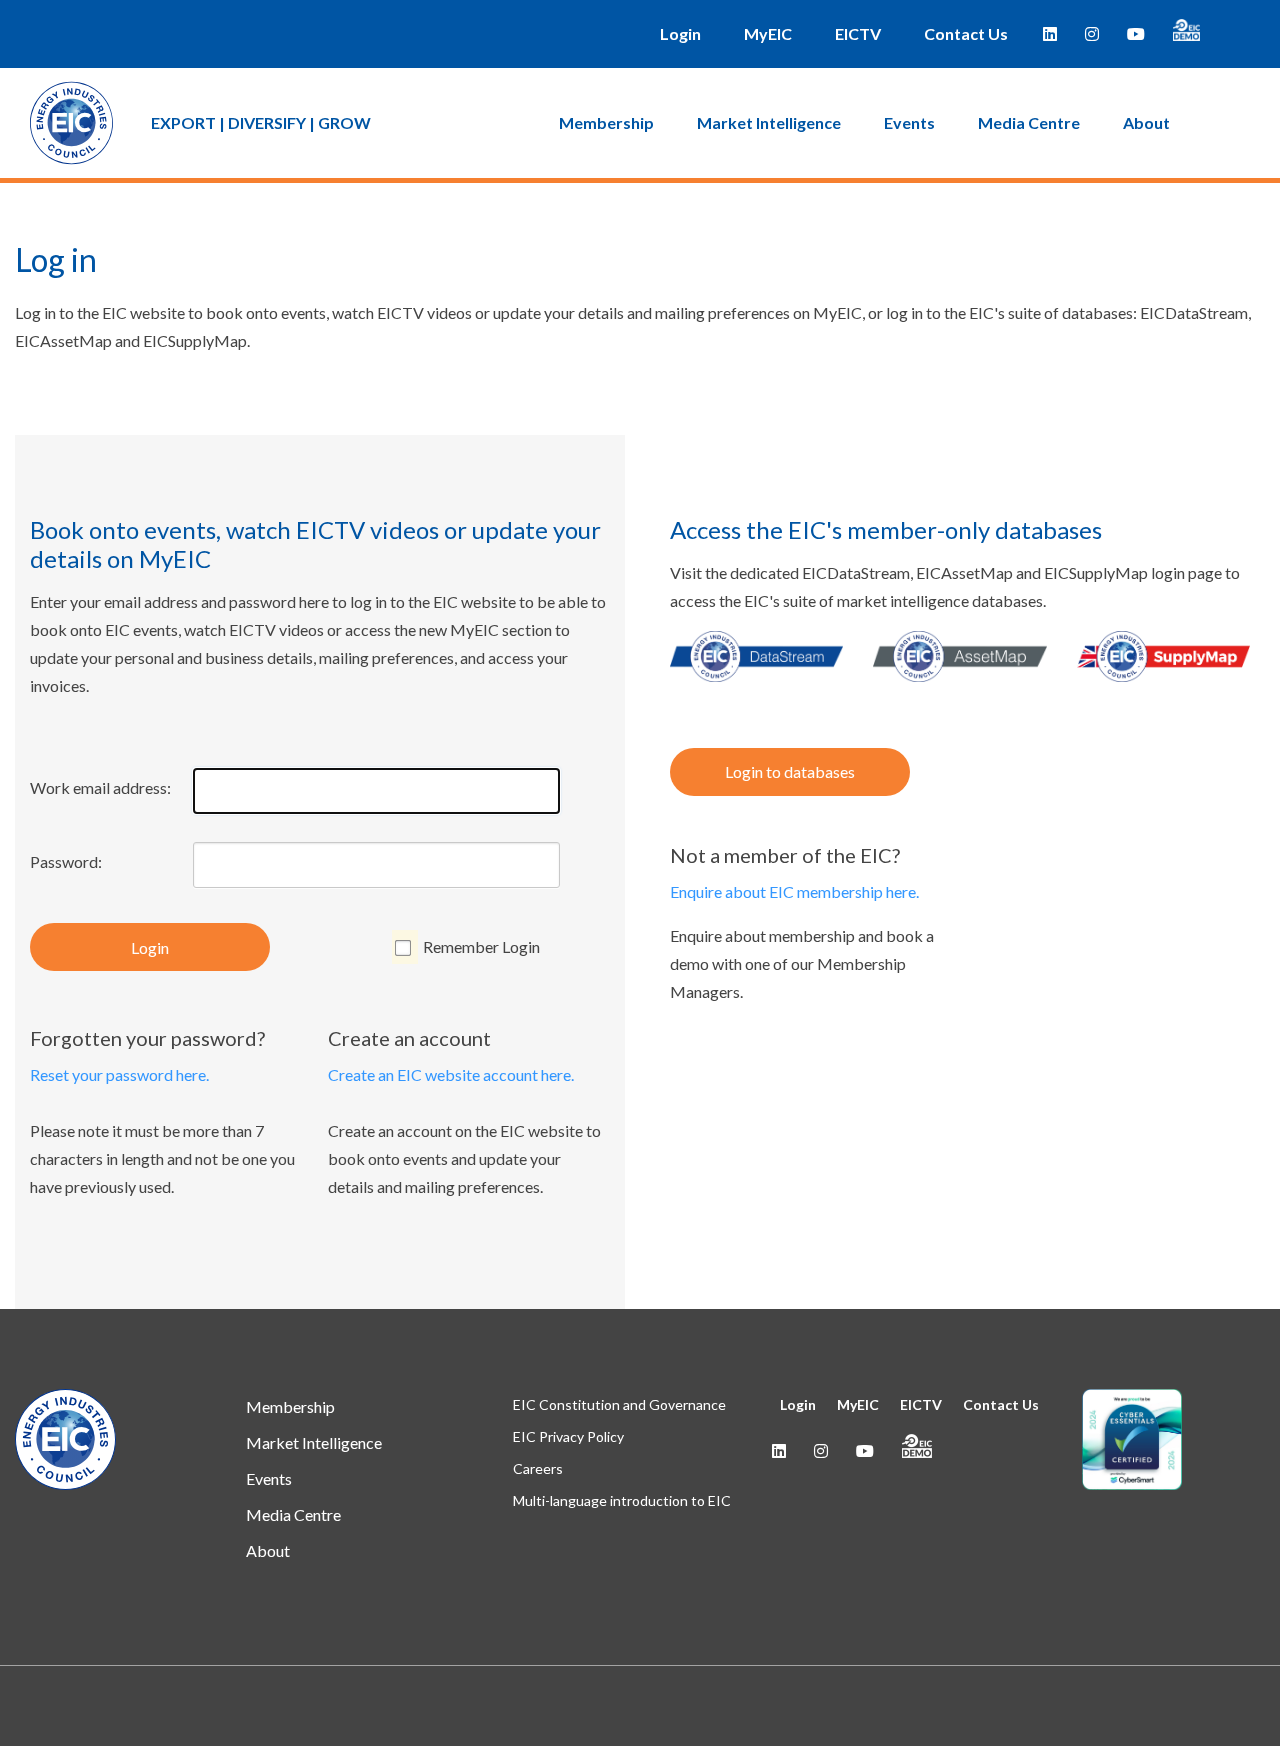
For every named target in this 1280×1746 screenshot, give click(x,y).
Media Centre (1029, 122)
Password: (66, 861)
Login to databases (790, 771)
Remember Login (481, 946)
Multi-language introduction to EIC (622, 1500)
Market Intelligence (769, 122)
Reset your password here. (119, 1074)
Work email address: (100, 787)
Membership (606, 122)
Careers (538, 1468)
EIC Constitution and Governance (619, 1404)
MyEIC (768, 33)
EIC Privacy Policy (568, 1436)
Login (680, 33)
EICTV (858, 33)
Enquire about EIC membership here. (794, 891)
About (1146, 122)
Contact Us (966, 33)
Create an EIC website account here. (451, 1074)
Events (909, 122)
